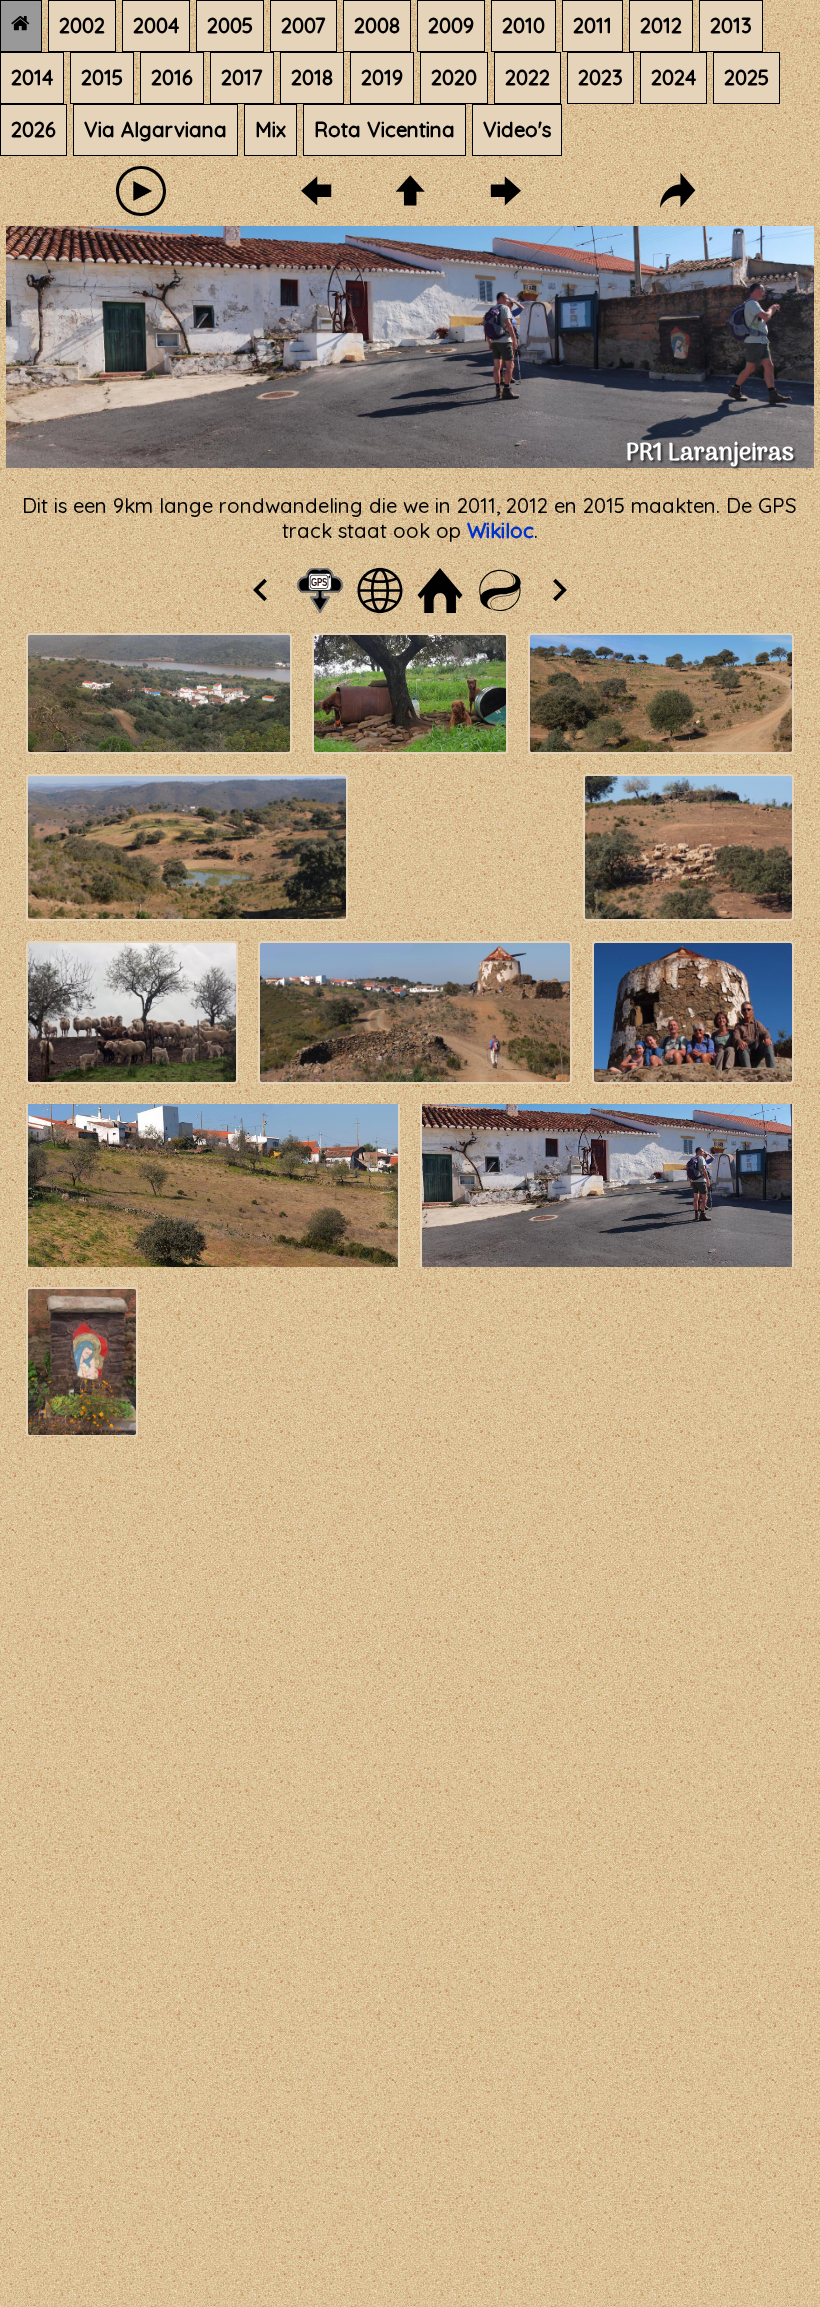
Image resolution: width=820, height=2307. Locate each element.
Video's (517, 129)
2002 (82, 25)
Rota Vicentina (384, 129)
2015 (102, 77)
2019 (382, 77)
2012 (661, 25)
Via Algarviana (155, 129)
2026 (33, 129)
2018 (312, 77)
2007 (303, 25)
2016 (172, 77)
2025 (746, 77)
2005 (230, 25)
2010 (523, 25)
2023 (600, 77)
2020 (454, 77)
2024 (673, 77)
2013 (731, 25)
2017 (242, 77)
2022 (527, 77)
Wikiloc (500, 530)
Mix (270, 129)
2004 (156, 25)
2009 (451, 25)
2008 (377, 25)
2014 (32, 77)
